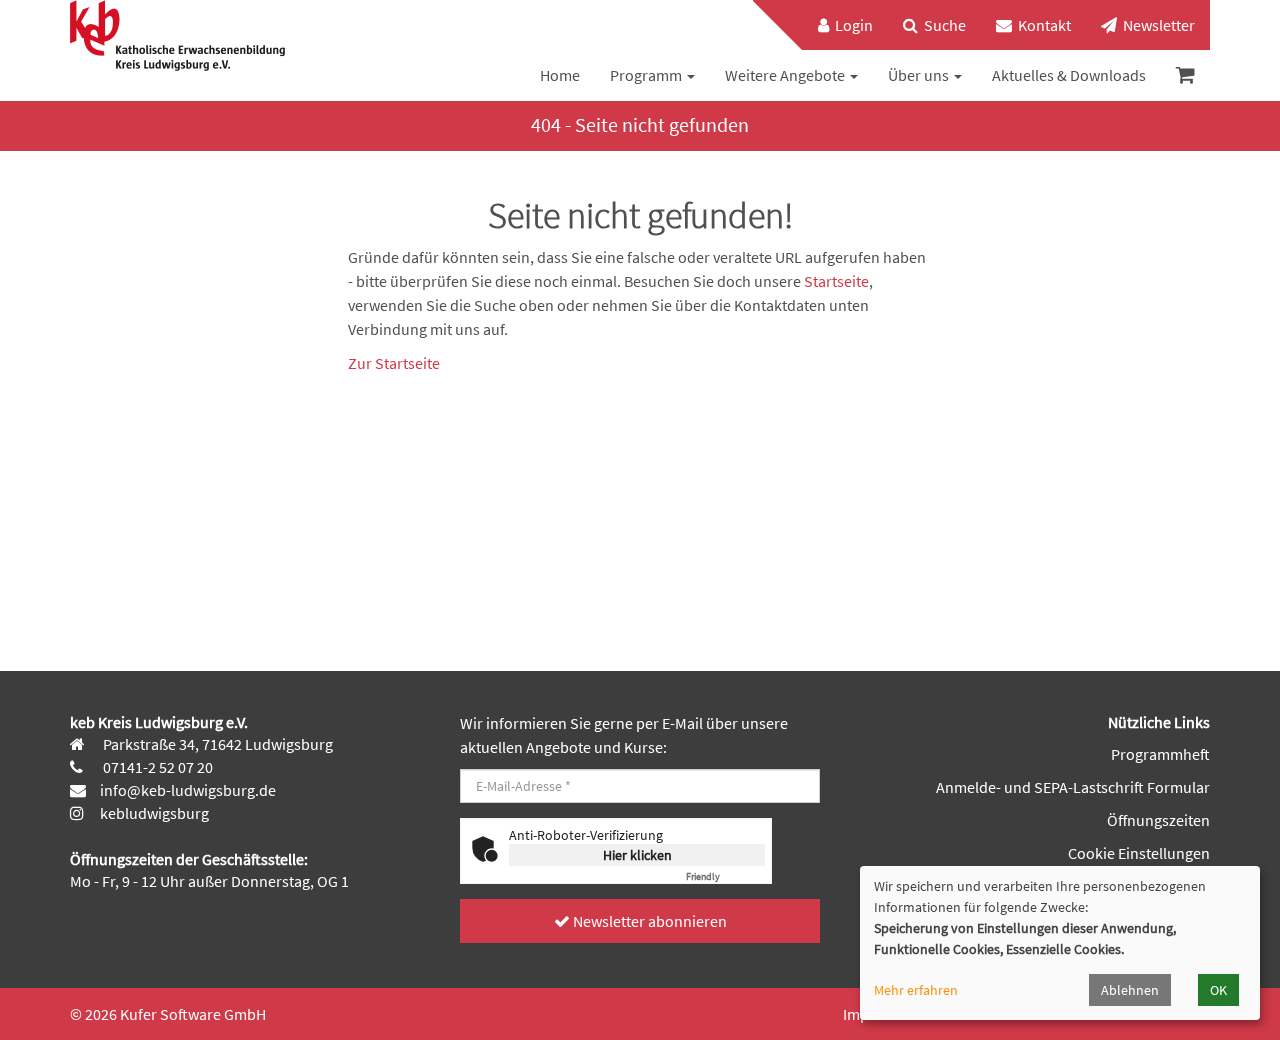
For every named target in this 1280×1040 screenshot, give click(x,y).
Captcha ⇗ (725, 876)
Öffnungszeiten (1158, 820)
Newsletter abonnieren (648, 921)
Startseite (836, 281)
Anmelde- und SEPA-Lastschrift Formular (1073, 787)
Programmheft (1160, 754)
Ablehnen (1130, 990)
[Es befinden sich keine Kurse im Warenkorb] (1185, 75)
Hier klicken (637, 855)
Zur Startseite (394, 363)
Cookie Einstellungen (1139, 853)
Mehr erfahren (916, 990)
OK (1218, 990)
